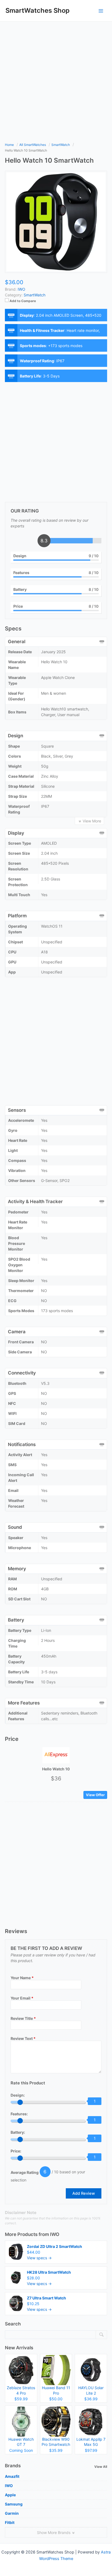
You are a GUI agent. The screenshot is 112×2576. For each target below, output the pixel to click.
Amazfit (12, 2476)
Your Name (22, 1978)
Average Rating (25, 2172)
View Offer (95, 1795)
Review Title (23, 2018)
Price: (16, 2151)
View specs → (39, 2258)
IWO (55, 2234)
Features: (19, 2114)
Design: (18, 2095)
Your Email (22, 1998)
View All (101, 2467)
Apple (10, 2495)
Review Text (23, 2038)
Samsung (14, 2504)
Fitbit (10, 2522)
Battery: (18, 2132)
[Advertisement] (56, 80)
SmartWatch (35, 295)
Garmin (12, 2513)
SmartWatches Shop (38, 10)
